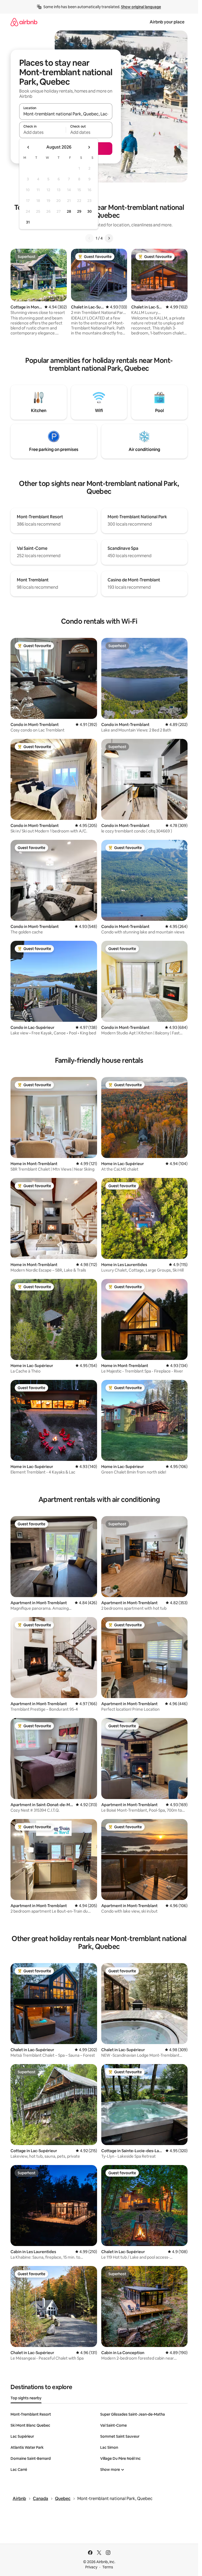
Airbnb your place (167, 22)
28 (69, 211)
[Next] (109, 238)
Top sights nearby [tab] (26, 2398)
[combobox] (66, 114)
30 (90, 211)
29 (79, 211)
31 (28, 222)
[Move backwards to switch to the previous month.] (28, 147)
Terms (108, 2567)
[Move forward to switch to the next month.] (89, 147)
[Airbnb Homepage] (24, 22)
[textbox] (42, 132)
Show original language (141, 7)
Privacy (91, 2567)
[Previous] (89, 238)
